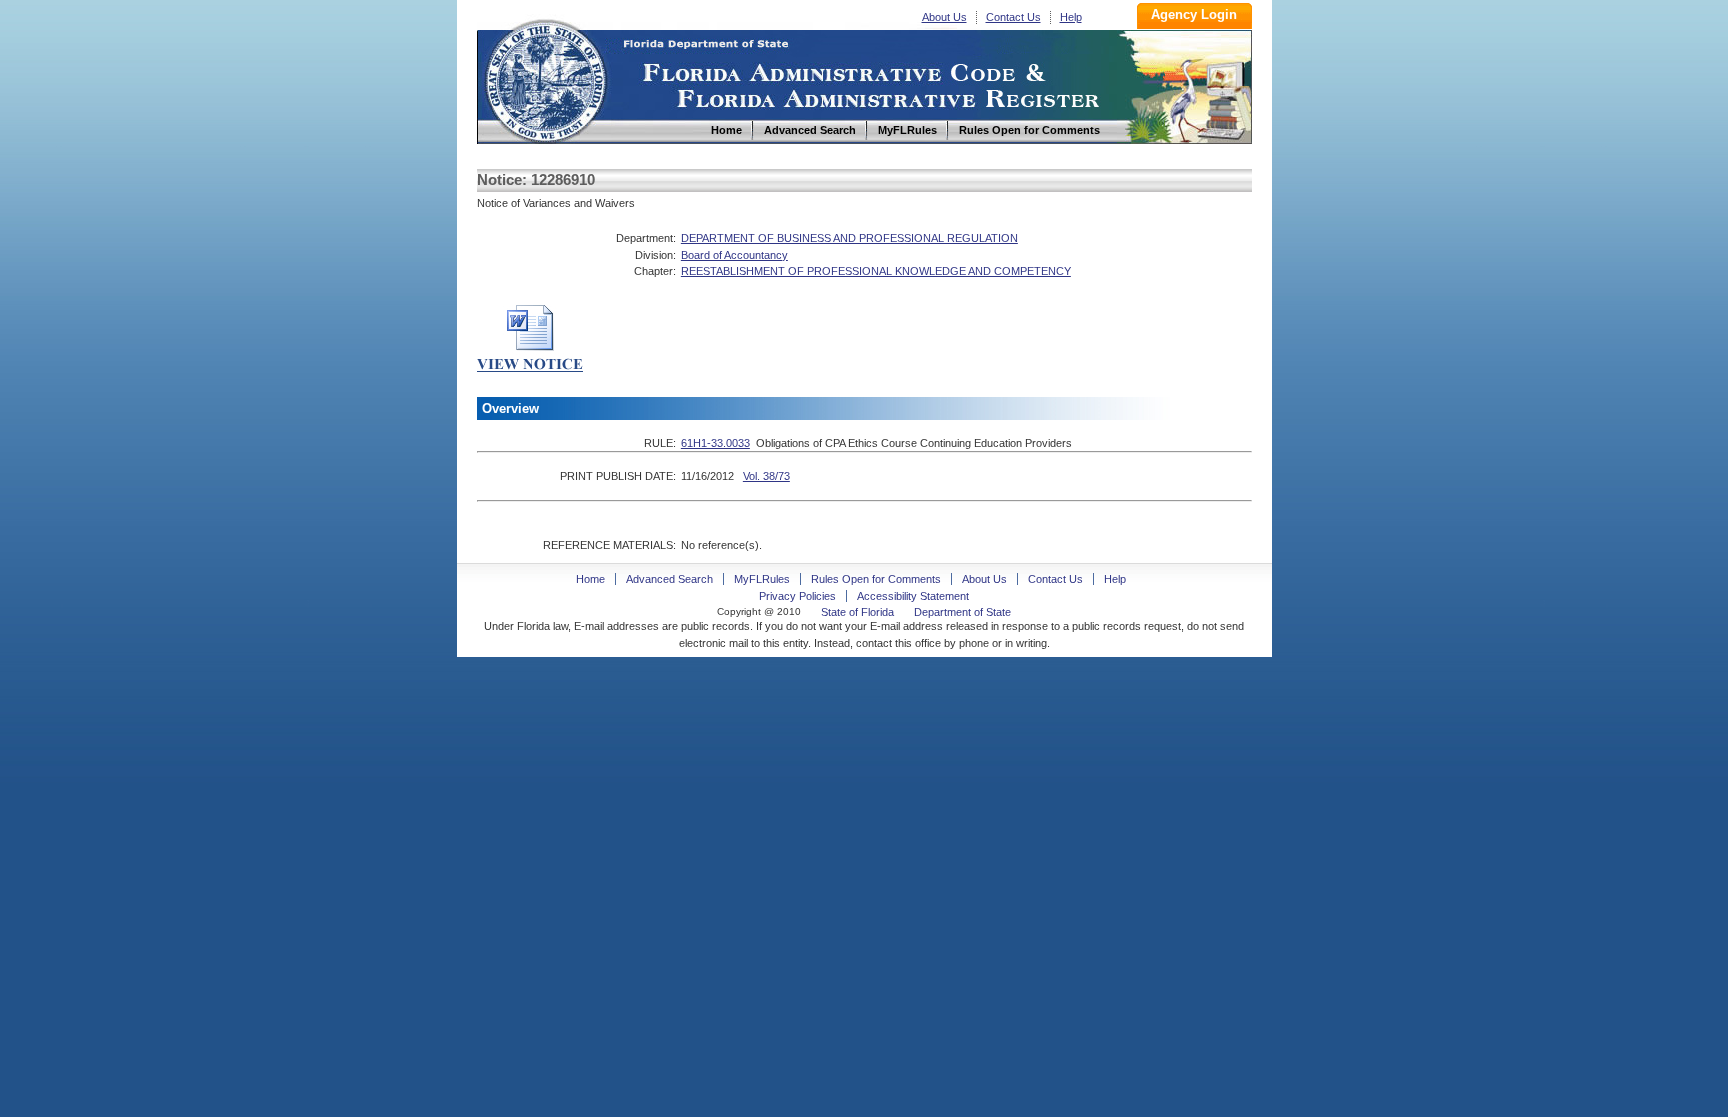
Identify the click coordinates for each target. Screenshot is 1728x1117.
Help (1071, 17)
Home (545, 78)
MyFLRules (762, 579)
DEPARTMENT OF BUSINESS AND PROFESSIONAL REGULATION (849, 238)
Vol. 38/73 (766, 476)
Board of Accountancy (734, 255)
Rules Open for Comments (876, 579)
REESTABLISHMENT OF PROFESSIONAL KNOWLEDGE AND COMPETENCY (876, 271)
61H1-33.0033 (715, 443)
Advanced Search (669, 579)
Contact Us (1013, 17)
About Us (944, 17)
